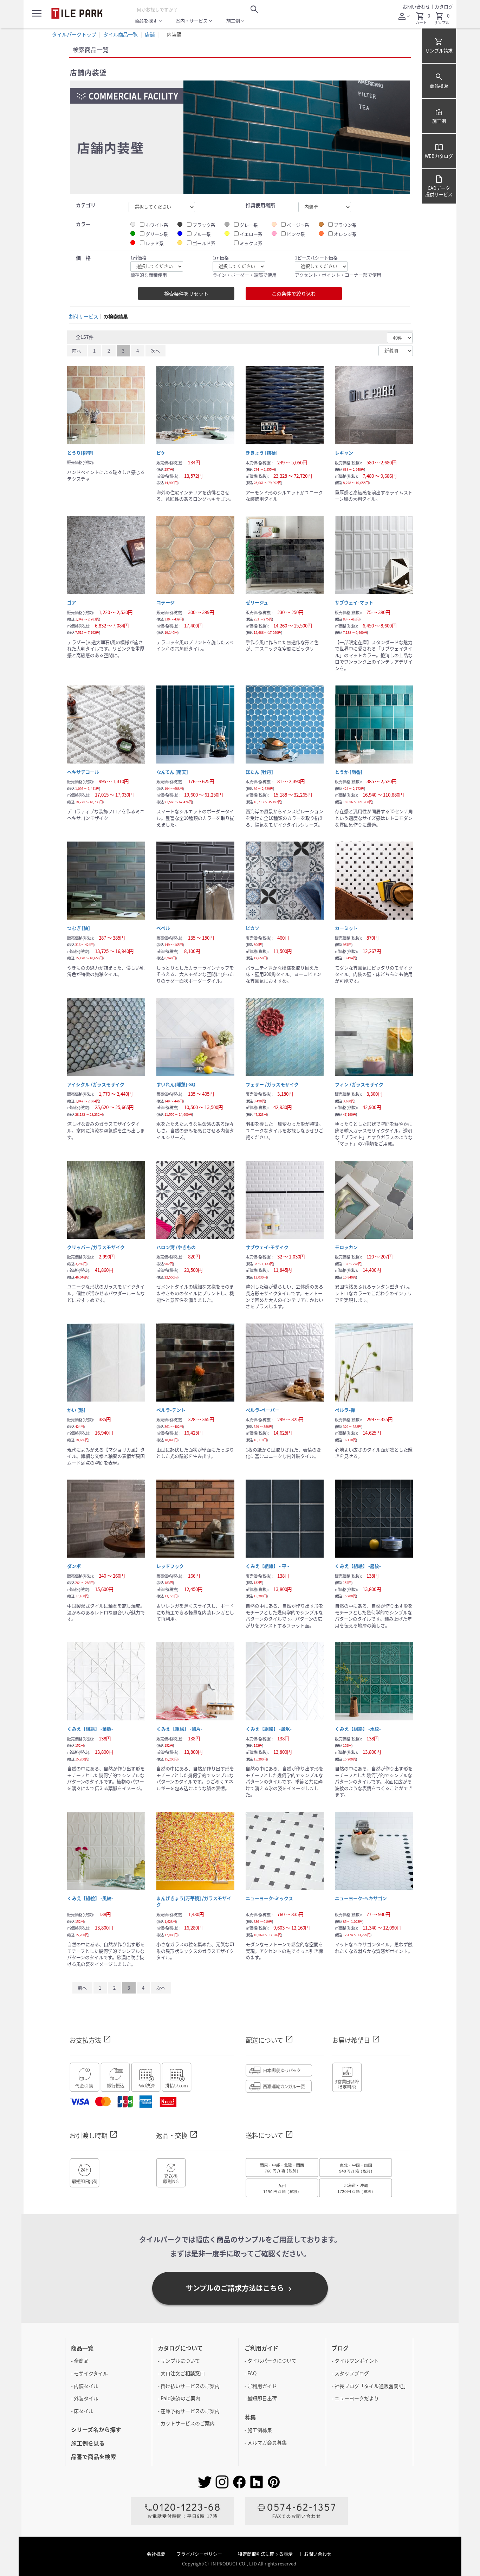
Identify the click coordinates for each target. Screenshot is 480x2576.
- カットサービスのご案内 (186, 2423)
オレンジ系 (345, 234)
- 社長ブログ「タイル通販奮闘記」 (370, 2386)
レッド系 (155, 243)
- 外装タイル (85, 2398)
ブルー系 (202, 234)
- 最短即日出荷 (261, 2398)
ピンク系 (296, 234)
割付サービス (84, 317)
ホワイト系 (157, 225)
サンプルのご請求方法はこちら (240, 2288)
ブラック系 (204, 225)
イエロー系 (251, 234)
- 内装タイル (85, 2386)
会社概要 (157, 2554)
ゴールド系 (204, 243)
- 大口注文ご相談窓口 (181, 2373)
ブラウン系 (345, 225)
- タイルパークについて (271, 2361)
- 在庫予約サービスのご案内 (189, 2411)
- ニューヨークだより (355, 2398)
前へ (77, 351)
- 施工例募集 (258, 2430)
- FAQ (251, 2373)
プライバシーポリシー (200, 2554)
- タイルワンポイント (355, 2361)
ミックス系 (251, 243)
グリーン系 (157, 234)
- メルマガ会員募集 (266, 2442)
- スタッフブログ (350, 2373)
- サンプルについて (179, 2361)
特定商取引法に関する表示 (266, 2554)
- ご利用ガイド (261, 2386)
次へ (155, 351)
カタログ (444, 7)
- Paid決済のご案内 (179, 2398)
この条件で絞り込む (294, 294)
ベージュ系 (298, 225)
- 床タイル (82, 2411)
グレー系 (249, 225)
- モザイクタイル (89, 2373)
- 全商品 (80, 2361)
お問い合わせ (416, 7)
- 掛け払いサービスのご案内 (189, 2386)
